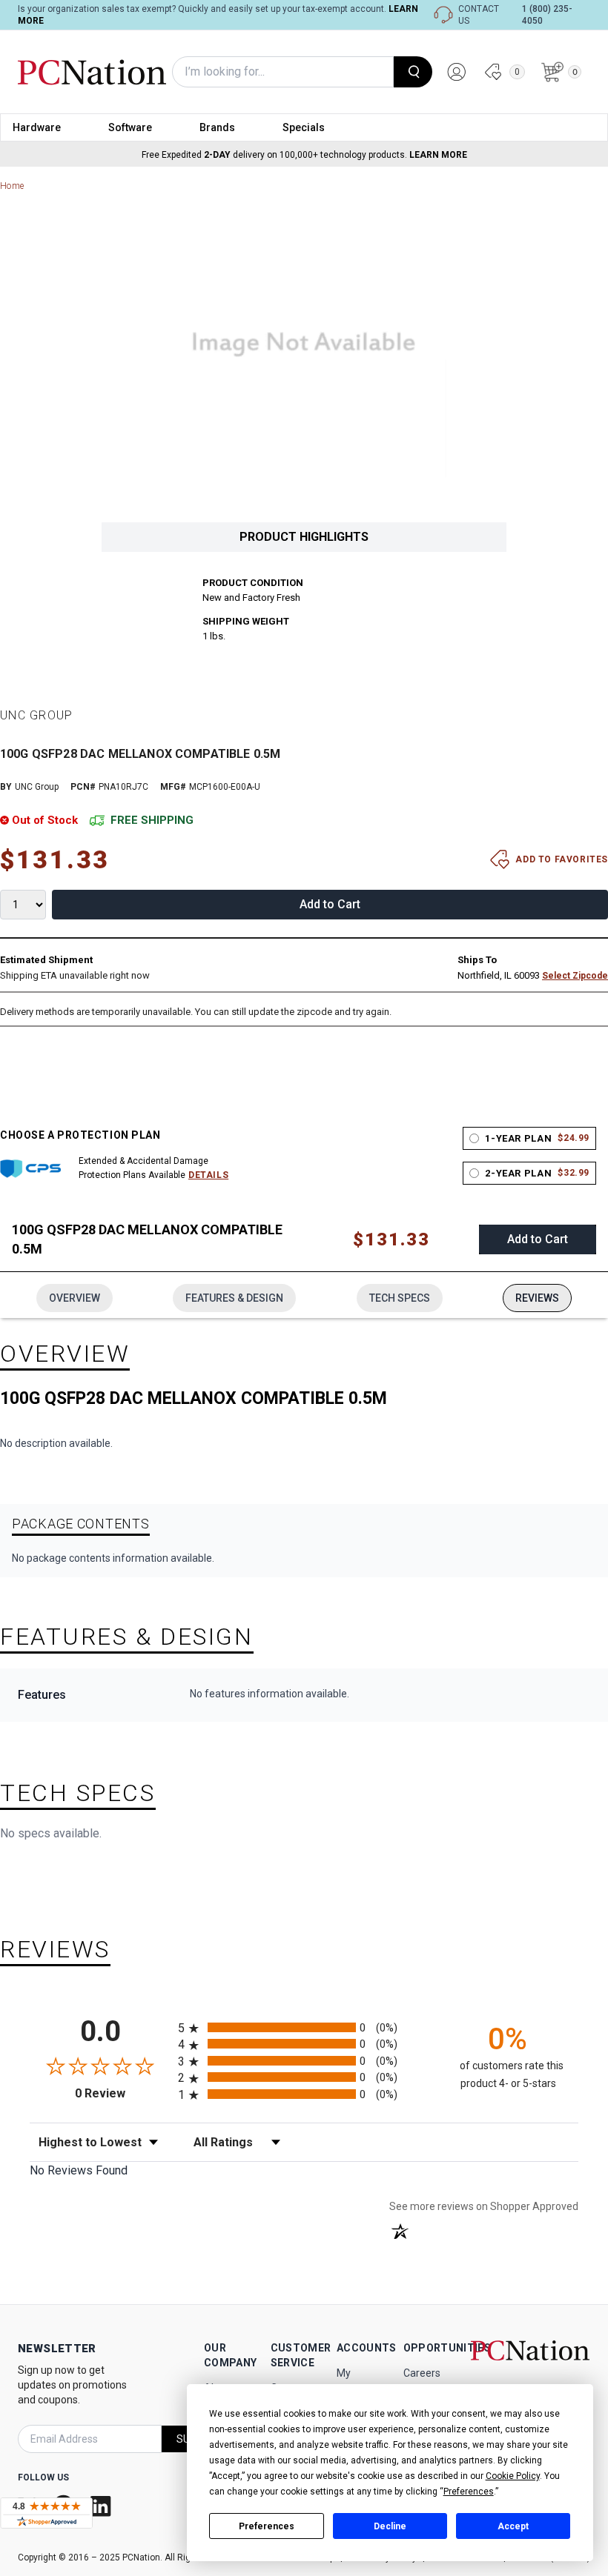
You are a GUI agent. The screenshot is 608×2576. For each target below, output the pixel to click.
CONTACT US (479, 15)
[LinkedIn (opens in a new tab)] (102, 2506)
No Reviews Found (79, 2170)
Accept (513, 2526)
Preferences (267, 2526)
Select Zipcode (575, 976)
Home (12, 186)
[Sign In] (457, 72)
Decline (390, 2526)
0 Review (123, 2093)
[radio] (304, 2027)
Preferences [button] (469, 2492)
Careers (422, 2373)
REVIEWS (537, 1298)
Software (130, 127)
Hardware (37, 127)
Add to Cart (330, 904)
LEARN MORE (438, 155)
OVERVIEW (75, 1298)
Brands (217, 127)
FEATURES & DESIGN (234, 1298)
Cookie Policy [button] (513, 2476)
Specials (304, 127)
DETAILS (208, 1175)
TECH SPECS (400, 1298)
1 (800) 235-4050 (547, 15)
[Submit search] (413, 72)
